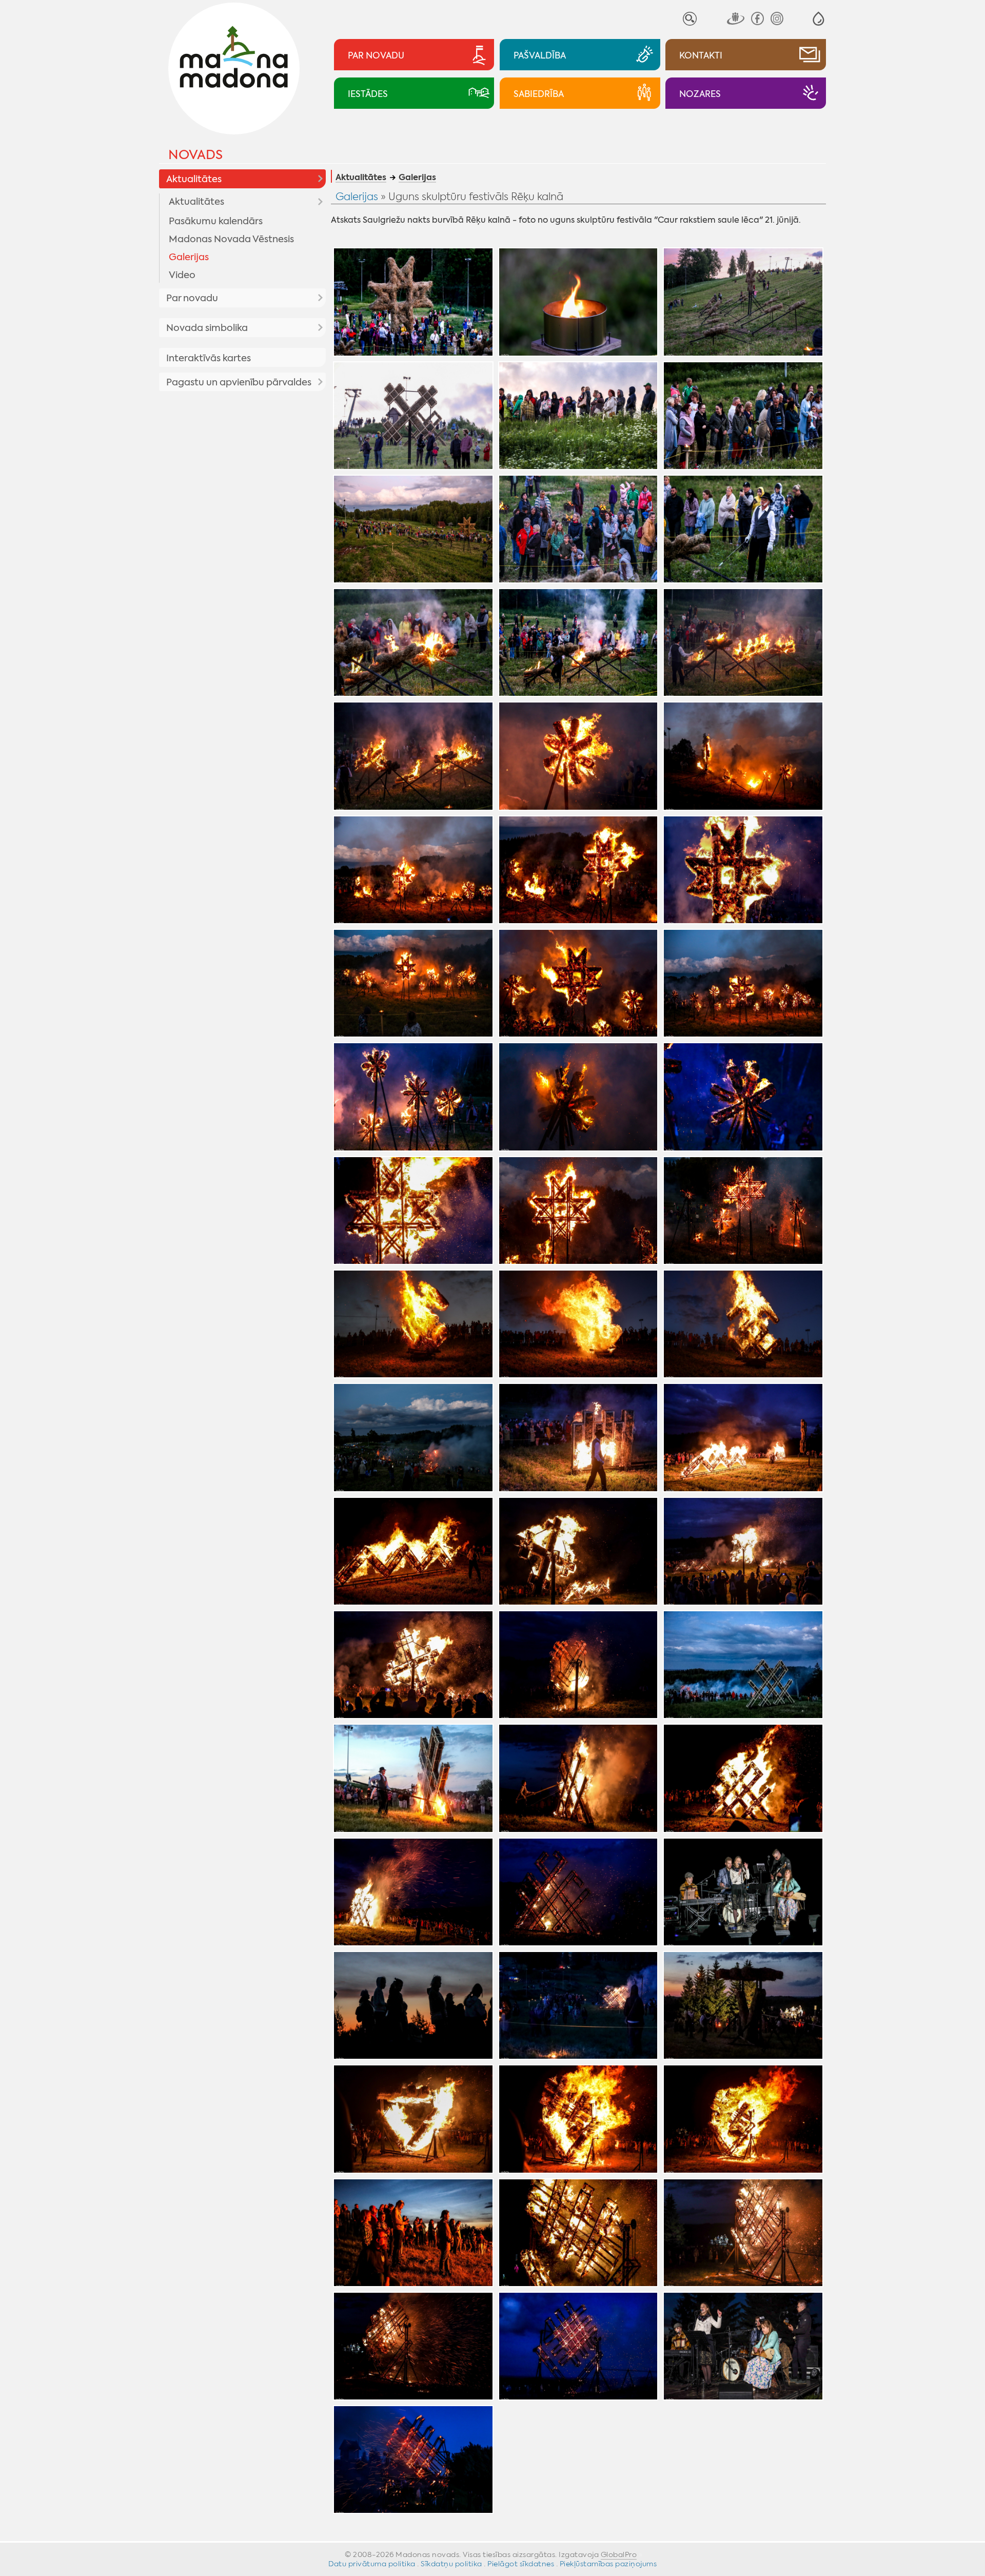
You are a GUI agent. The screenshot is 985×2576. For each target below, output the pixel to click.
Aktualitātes (194, 179)
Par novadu (192, 298)
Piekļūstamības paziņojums (608, 2564)
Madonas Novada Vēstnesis (231, 239)
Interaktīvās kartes (209, 358)
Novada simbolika (207, 328)
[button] (819, 19)
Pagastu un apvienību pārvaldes (239, 382)
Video (182, 275)
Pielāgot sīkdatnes (521, 2564)
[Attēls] (413, 302)
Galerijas (189, 257)
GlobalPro (619, 2554)
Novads (195, 155)
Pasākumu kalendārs (216, 221)
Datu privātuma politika (372, 2564)
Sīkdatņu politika (451, 2564)
